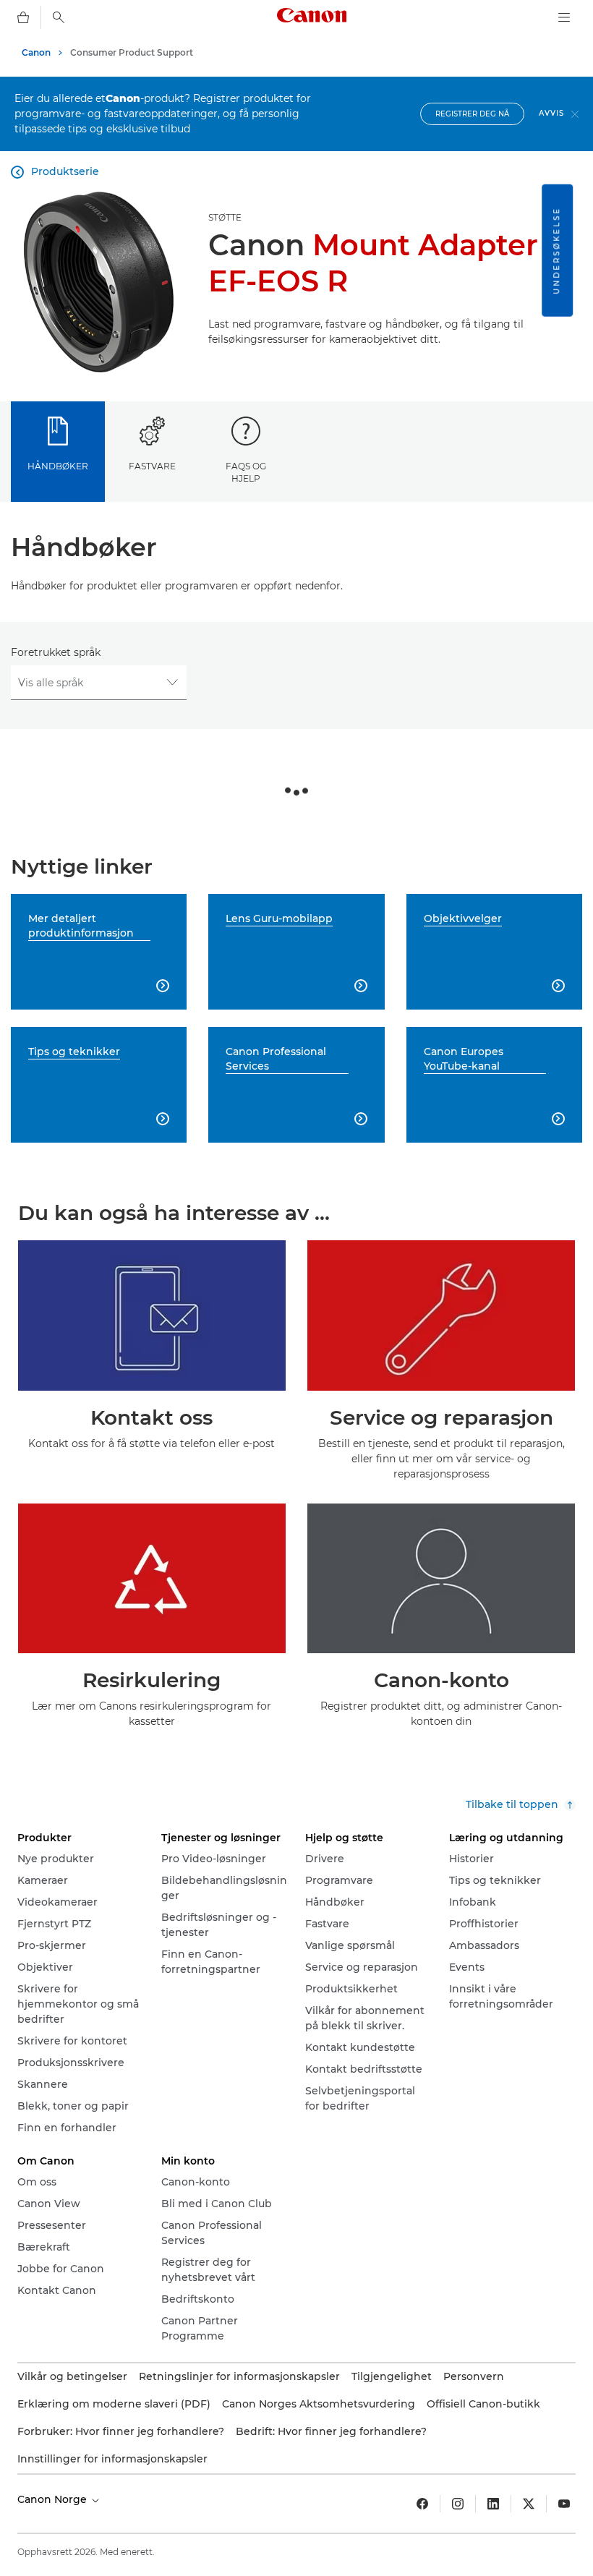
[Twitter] (529, 2504)
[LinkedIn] (493, 2504)
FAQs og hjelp (246, 472)
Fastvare (152, 466)
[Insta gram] (458, 2504)
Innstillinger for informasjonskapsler (112, 2459)
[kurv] (23, 17)
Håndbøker (58, 466)
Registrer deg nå (472, 114)
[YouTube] (564, 2504)
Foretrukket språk (56, 652)
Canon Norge (54, 2499)
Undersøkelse (556, 251)
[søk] (59, 17)
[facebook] (422, 2504)
